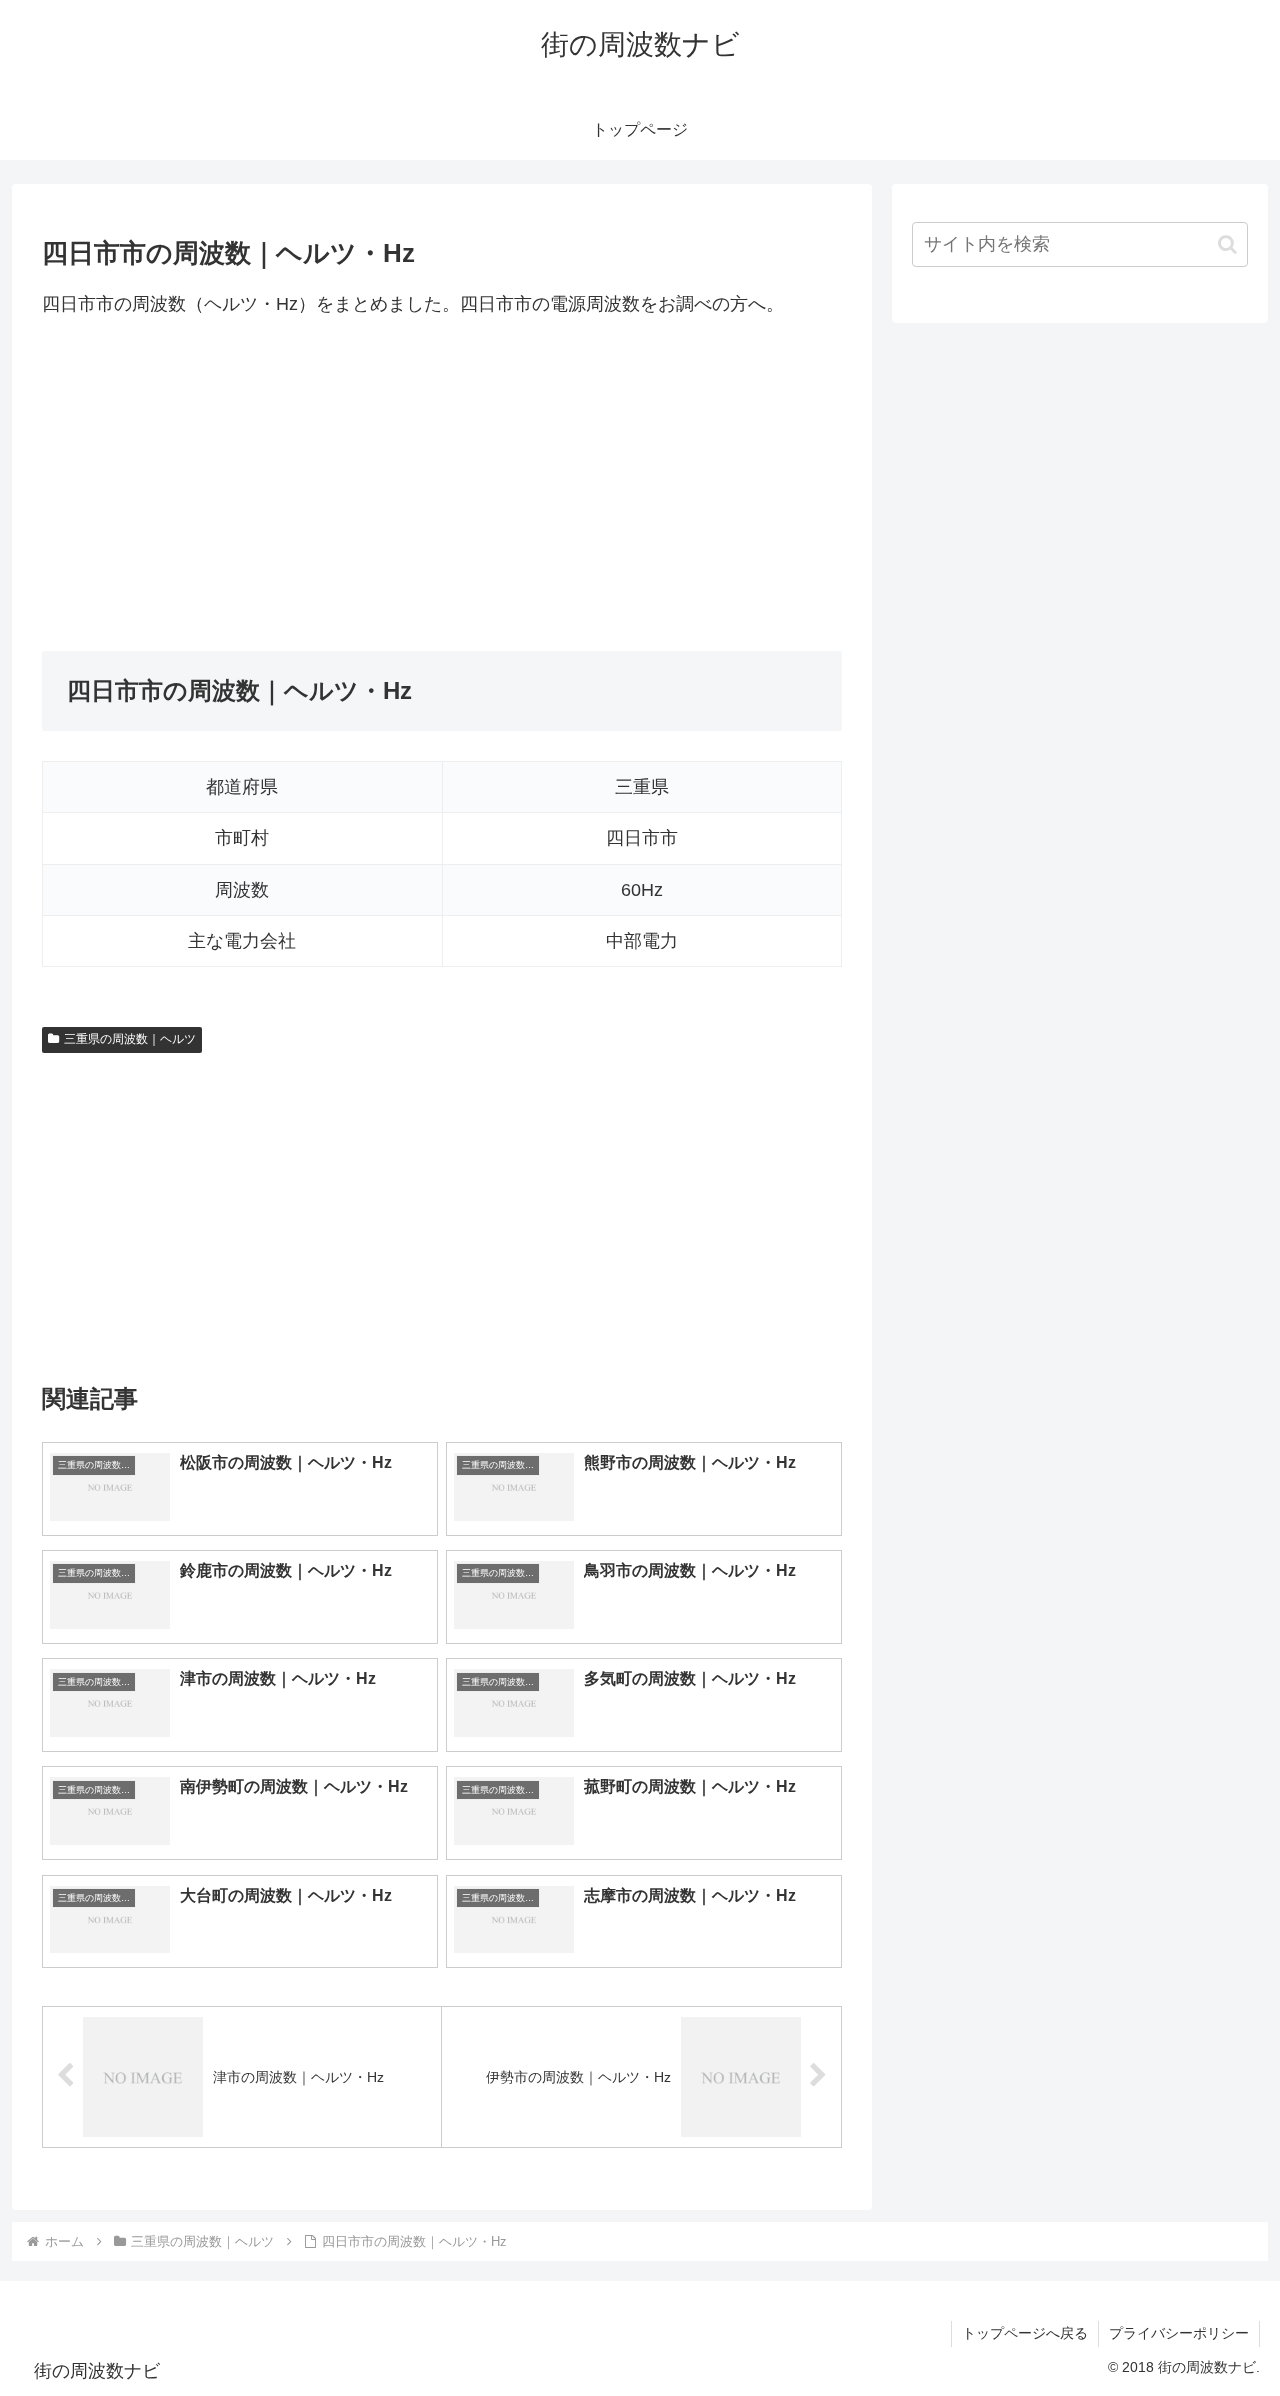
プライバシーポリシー (1179, 2333)
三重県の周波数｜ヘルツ (130, 1039)
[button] (1227, 244)
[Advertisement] (442, 485)
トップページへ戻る (1025, 2333)
